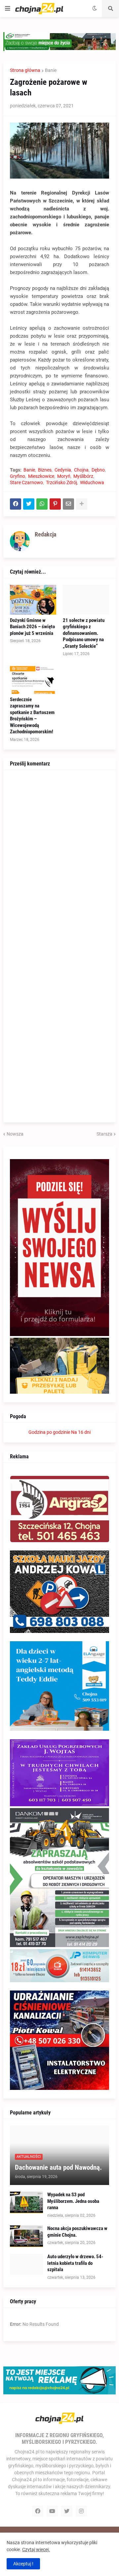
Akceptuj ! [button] (23, 2564)
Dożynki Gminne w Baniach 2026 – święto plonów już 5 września (32, 627)
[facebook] (38, 2511)
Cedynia (63, 470)
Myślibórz (83, 476)
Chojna (81, 470)
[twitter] (67, 2511)
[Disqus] (59, 860)
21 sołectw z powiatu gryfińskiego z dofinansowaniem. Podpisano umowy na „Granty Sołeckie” (84, 633)
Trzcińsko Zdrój (61, 482)
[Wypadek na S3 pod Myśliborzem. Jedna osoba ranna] (26, 2202)
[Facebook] (16, 504)
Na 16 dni (81, 1432)
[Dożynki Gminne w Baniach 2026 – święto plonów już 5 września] (33, 600)
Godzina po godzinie (49, 1432)
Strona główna (25, 70)
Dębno (98, 470)
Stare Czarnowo (26, 482)
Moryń (64, 476)
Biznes (45, 470)
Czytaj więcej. (36, 2549)
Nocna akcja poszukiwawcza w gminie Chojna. (77, 2232)
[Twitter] (29, 504)
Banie (51, 70)
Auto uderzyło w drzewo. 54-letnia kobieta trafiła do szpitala (75, 2263)
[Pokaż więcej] (82, 504)
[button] (8, 9)
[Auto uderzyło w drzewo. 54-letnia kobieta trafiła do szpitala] (26, 2264)
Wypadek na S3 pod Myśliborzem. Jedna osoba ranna (73, 2201)
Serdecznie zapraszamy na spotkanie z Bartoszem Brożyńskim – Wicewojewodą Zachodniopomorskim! (32, 716)
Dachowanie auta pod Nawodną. (58, 2167)
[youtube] (52, 2511)
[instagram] (81, 2511)
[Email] (68, 504)
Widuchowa (92, 482)
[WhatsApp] (42, 504)
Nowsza (15, 1134)
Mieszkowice (41, 476)
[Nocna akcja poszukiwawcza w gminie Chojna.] (26, 2236)
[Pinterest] (55, 504)
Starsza (104, 1134)
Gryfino (18, 476)
